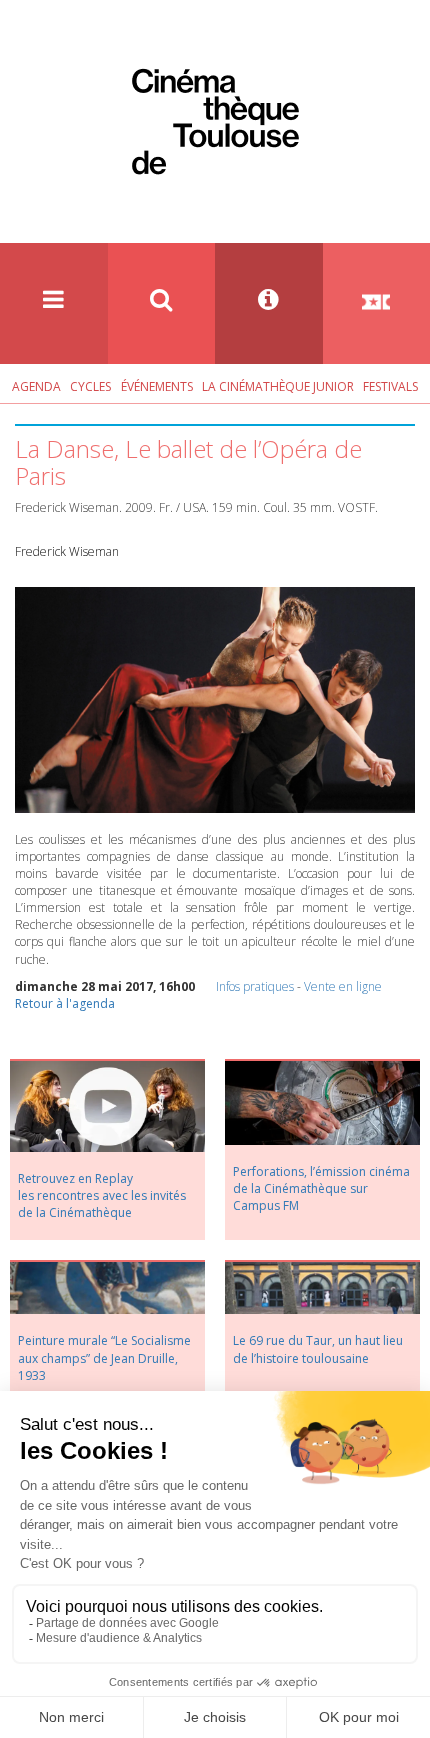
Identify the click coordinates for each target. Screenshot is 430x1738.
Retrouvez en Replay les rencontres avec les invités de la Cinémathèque (102, 1195)
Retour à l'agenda (65, 1003)
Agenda (36, 386)
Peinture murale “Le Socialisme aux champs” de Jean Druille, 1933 (104, 1357)
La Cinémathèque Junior (278, 386)
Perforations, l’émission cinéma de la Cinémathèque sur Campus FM (321, 1188)
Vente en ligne (343, 986)
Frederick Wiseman (67, 551)
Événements (157, 386)
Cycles (90, 386)
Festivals (390, 386)
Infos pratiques (255, 986)
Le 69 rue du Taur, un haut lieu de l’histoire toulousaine (318, 1349)
